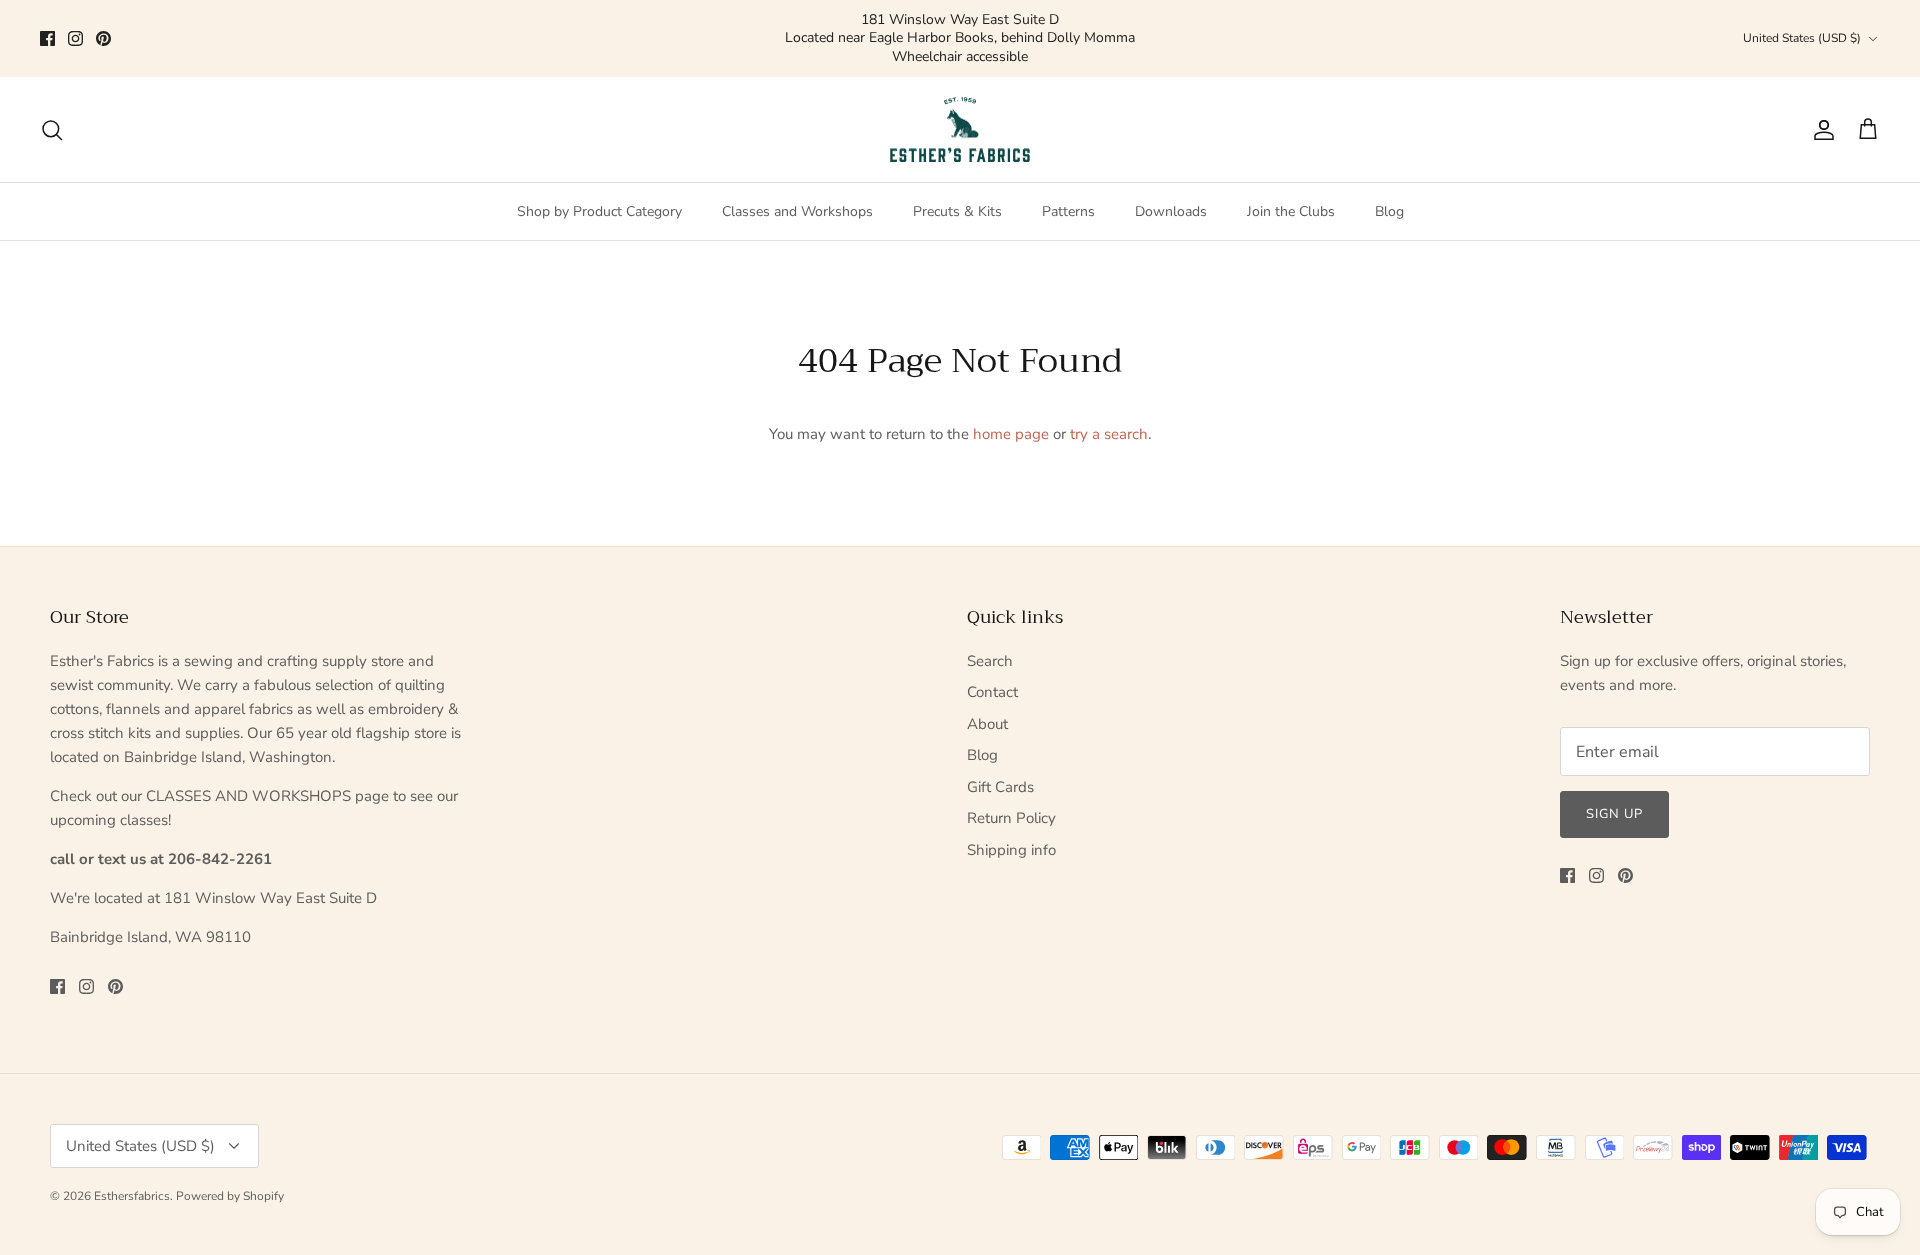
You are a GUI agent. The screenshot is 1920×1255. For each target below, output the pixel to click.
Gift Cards (1000, 752)
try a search (1109, 399)
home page (1011, 399)
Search (990, 626)
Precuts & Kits (957, 176)
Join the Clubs (1291, 176)
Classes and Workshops (797, 176)
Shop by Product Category (599, 176)
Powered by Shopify (230, 1161)
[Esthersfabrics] (960, 95)
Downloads (1171, 176)
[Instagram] (75, 20)
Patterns (1068, 176)
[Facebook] (47, 20)
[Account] (1820, 95)
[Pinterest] (103, 20)
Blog (1389, 176)
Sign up (1614, 779)
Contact (992, 657)
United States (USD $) (1802, 21)
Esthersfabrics (132, 1161)
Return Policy (1011, 783)
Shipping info (1011, 815)
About (987, 689)
